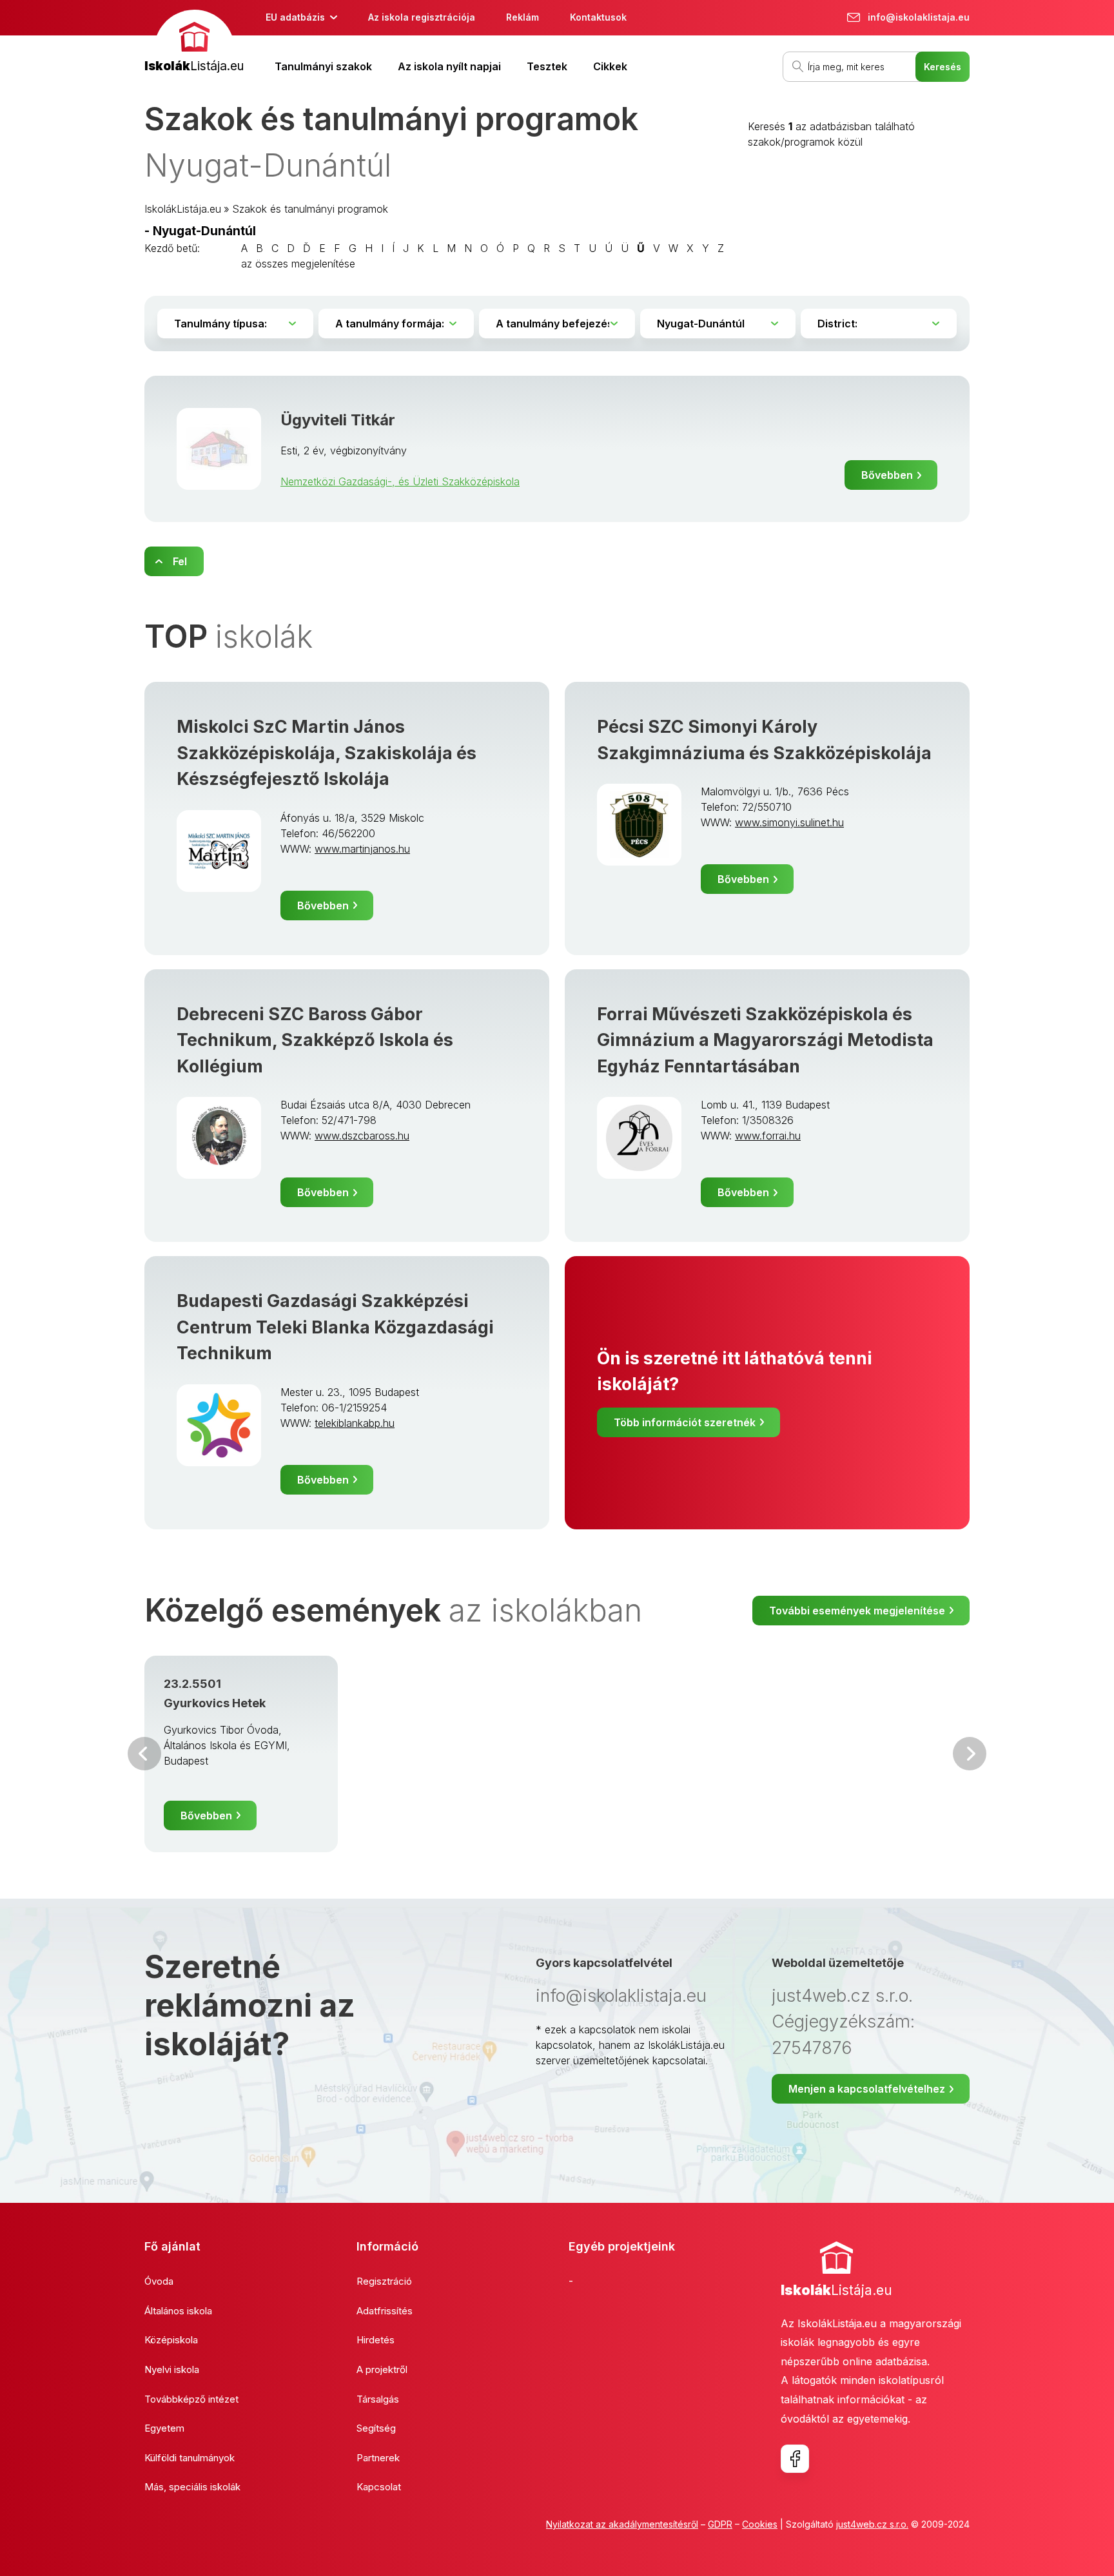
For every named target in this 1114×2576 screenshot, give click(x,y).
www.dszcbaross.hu (362, 1136)
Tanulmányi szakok (323, 66)
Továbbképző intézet (191, 2399)
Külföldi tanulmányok (190, 2458)
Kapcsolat (379, 2487)
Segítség (376, 2428)
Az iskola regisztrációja (422, 17)
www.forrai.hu (768, 1136)
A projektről (382, 2369)
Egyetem (164, 2428)
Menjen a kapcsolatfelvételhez (867, 2089)
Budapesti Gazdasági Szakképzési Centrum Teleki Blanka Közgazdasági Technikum (335, 1327)
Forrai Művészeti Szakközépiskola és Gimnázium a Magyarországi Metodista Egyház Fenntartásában (765, 1040)
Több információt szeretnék (685, 1422)
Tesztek (547, 66)
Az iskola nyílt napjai (449, 66)
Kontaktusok (598, 17)
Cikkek (610, 66)
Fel (180, 561)
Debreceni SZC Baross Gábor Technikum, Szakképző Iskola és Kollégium (315, 1040)
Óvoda (159, 2281)
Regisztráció (384, 2281)
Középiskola (171, 2340)
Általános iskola (178, 2311)
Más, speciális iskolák (192, 2487)
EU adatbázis (295, 17)
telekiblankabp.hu (355, 1423)
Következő (970, 1754)
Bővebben (887, 475)
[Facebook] (795, 2459)
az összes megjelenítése (298, 264)
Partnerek (378, 2458)
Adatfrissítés (385, 2311)
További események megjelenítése (857, 1611)
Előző (144, 1754)
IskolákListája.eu (183, 209)
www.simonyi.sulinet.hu (789, 822)
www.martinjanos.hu (362, 849)
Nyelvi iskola (172, 2369)
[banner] (194, 43)
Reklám (523, 17)
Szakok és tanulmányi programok (310, 209)
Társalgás (378, 2399)
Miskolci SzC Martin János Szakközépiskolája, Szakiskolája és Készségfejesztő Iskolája (327, 753)
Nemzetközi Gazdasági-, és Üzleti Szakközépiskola (400, 481)
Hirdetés (376, 2340)
